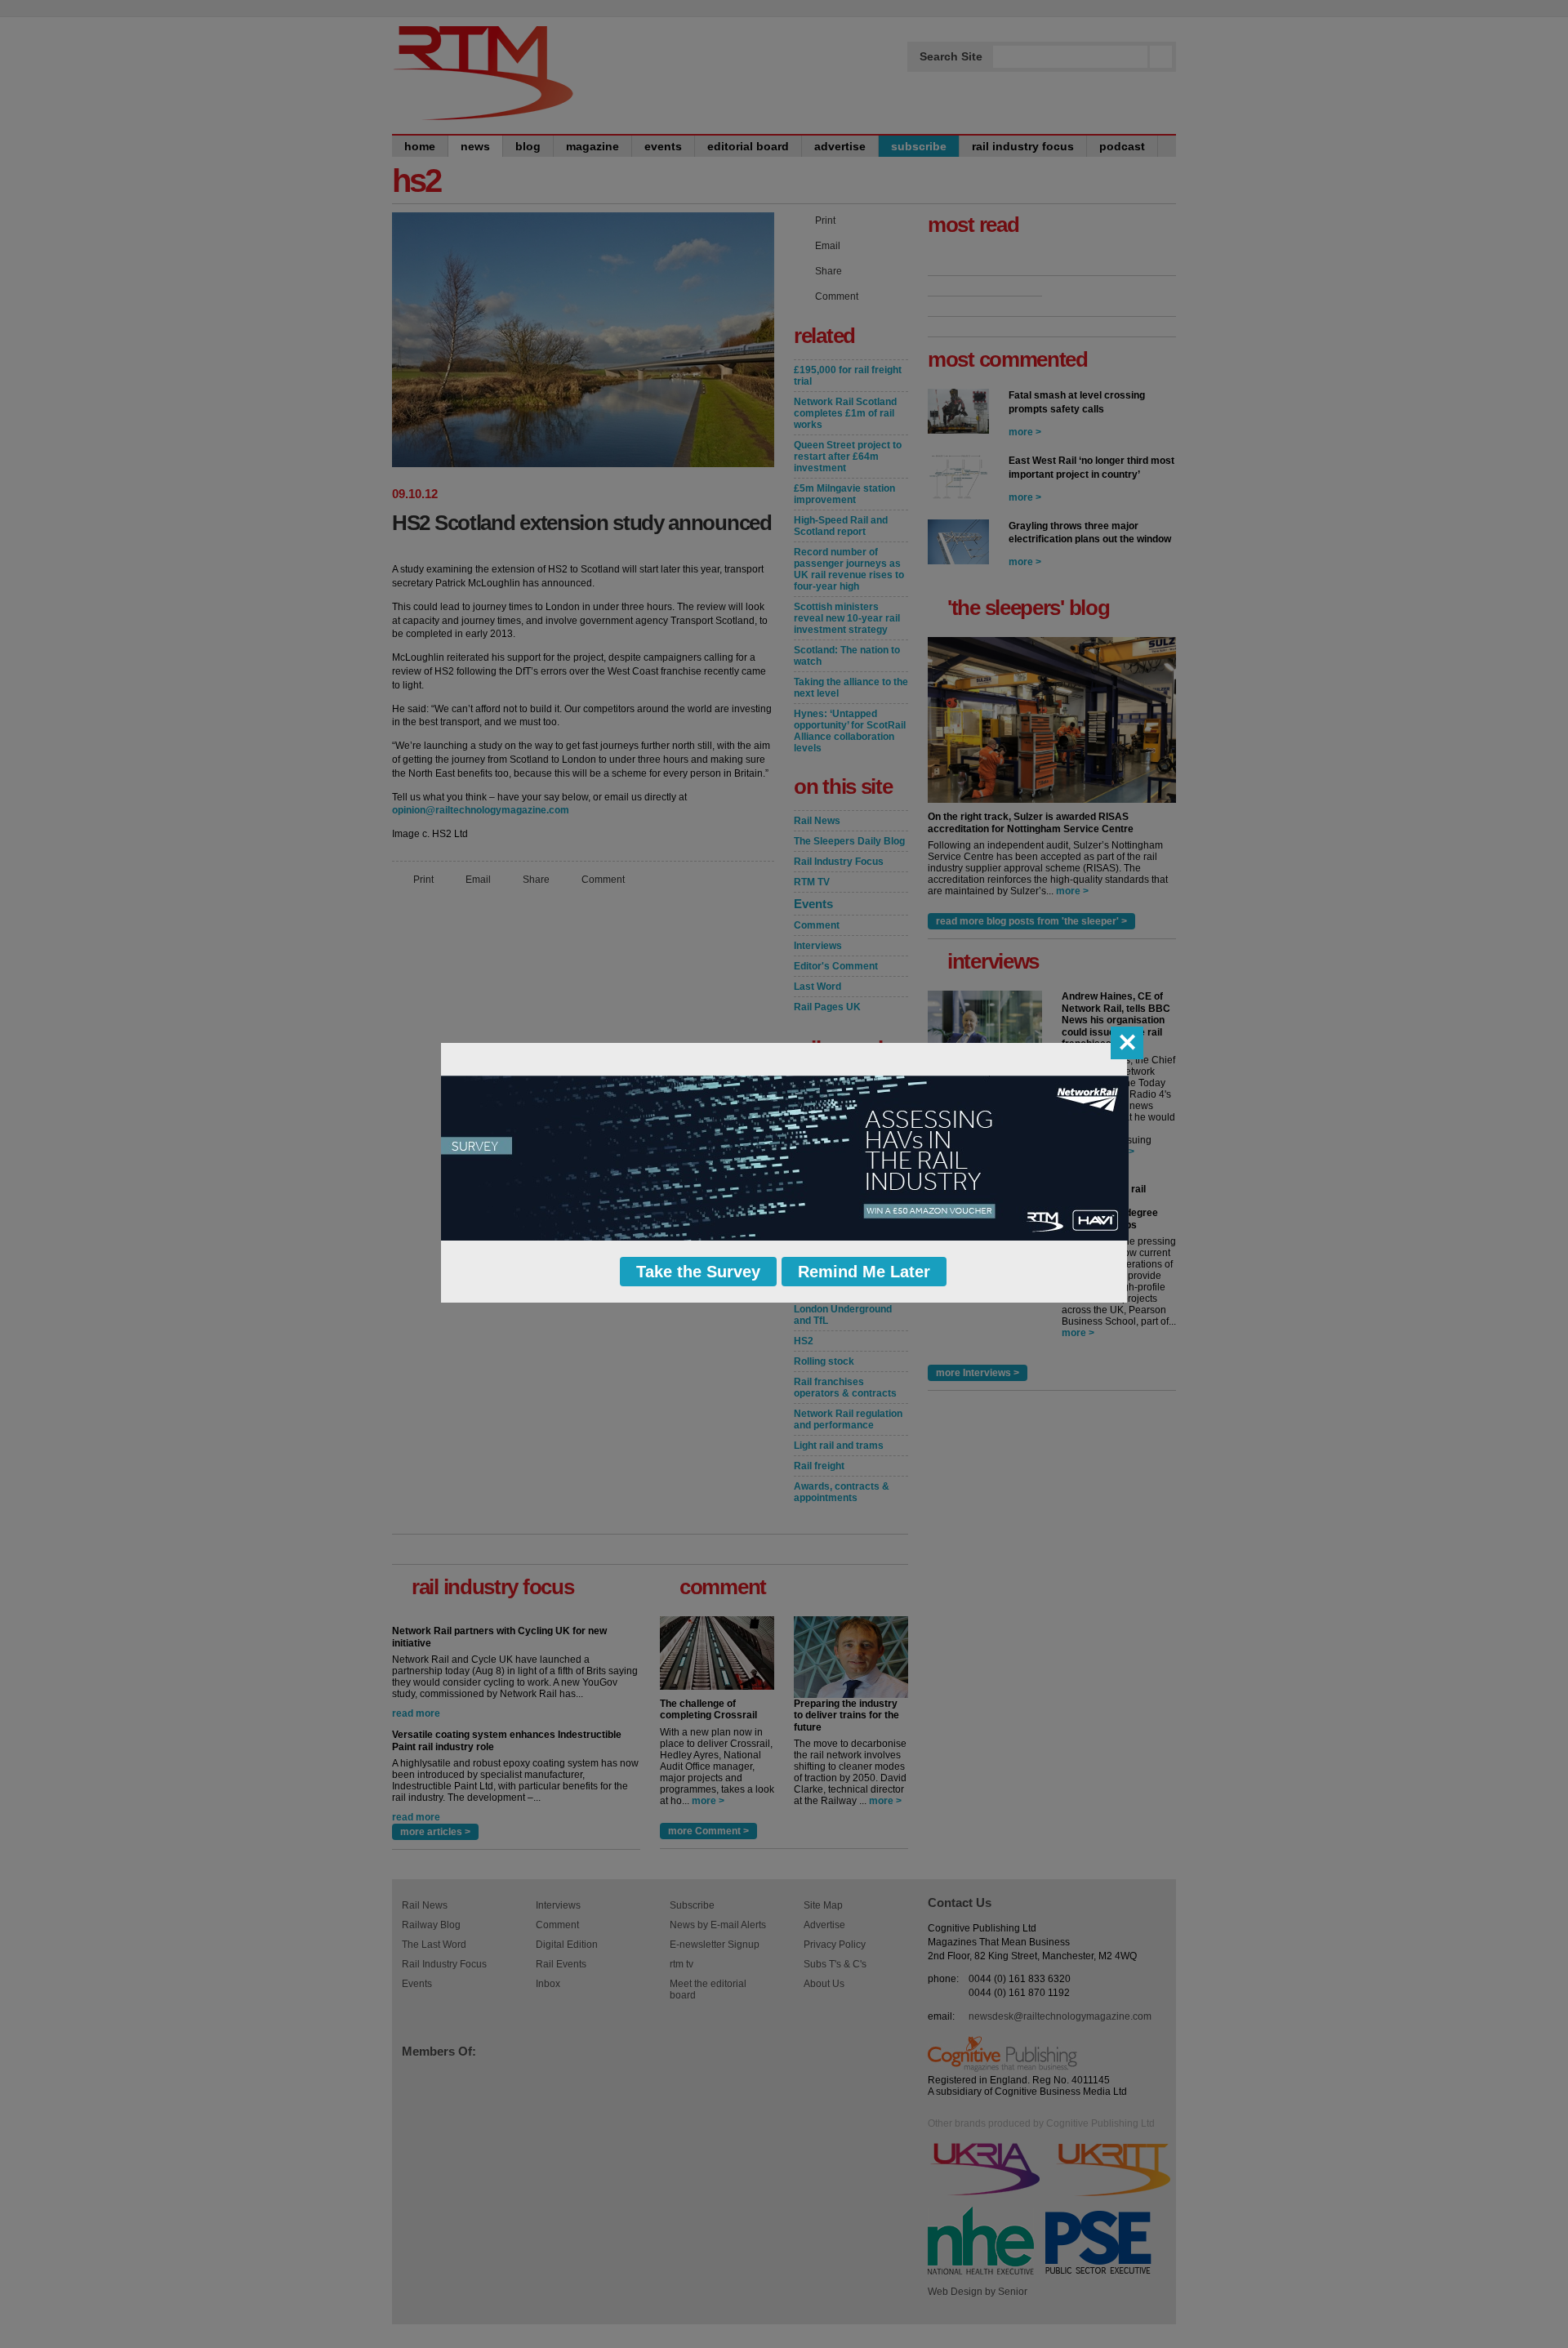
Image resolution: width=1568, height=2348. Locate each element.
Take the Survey (698, 1272)
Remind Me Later (864, 1272)
